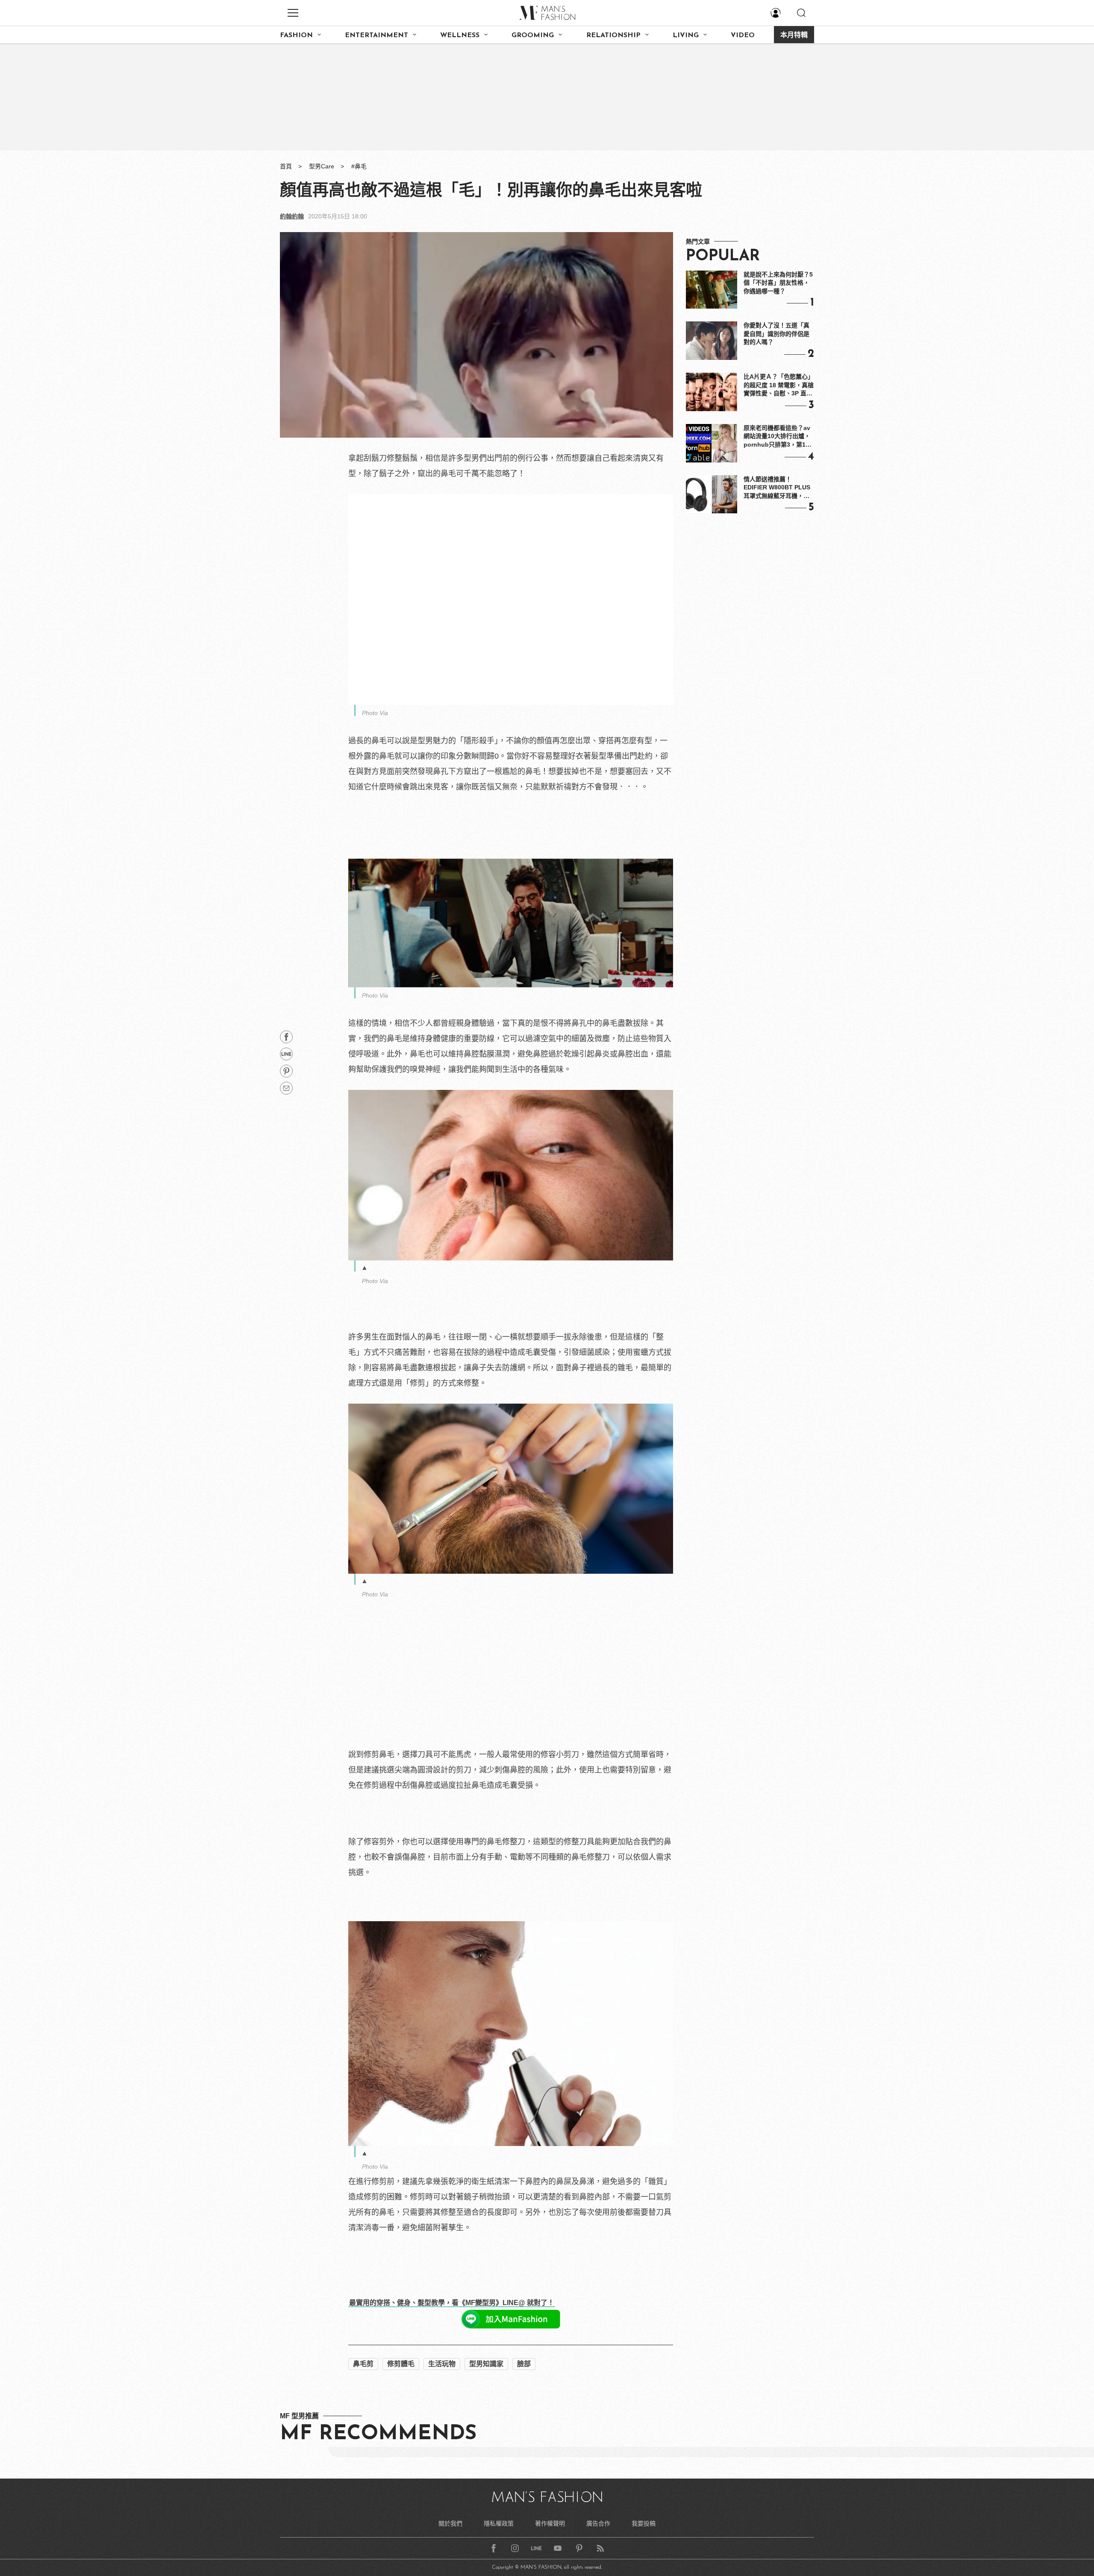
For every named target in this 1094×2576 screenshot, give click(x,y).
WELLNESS (460, 35)
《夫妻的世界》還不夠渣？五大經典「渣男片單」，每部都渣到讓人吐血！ (475, 2405)
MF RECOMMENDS (378, 2537)
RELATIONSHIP (613, 35)
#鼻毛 (359, 166)
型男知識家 (486, 2467)
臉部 (524, 2467)
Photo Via (375, 713)
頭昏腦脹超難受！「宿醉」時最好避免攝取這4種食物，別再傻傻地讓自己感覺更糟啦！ (498, 2390)
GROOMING (533, 35)
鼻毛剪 (363, 2467)
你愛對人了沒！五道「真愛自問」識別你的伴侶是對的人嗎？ (776, 334)
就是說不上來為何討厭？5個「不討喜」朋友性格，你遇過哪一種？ (778, 283)
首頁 (286, 166)
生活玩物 (442, 2467)
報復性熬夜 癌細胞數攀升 (393, 2421)
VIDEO (743, 35)
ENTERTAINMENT (376, 35)
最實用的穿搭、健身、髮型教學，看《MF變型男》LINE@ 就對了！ (452, 2303)
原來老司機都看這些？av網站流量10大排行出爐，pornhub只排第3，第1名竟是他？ (778, 437)
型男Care (322, 166)
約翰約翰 (292, 216)
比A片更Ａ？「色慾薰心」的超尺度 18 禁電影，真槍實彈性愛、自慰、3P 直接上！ (779, 386)
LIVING (686, 35)
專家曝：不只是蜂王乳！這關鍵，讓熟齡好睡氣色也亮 (442, 2375)
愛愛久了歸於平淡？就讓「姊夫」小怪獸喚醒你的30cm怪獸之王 (460, 2359)
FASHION (296, 35)
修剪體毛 (401, 2467)
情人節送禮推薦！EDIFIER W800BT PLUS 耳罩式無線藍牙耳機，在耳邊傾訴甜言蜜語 (777, 488)
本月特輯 (794, 35)
